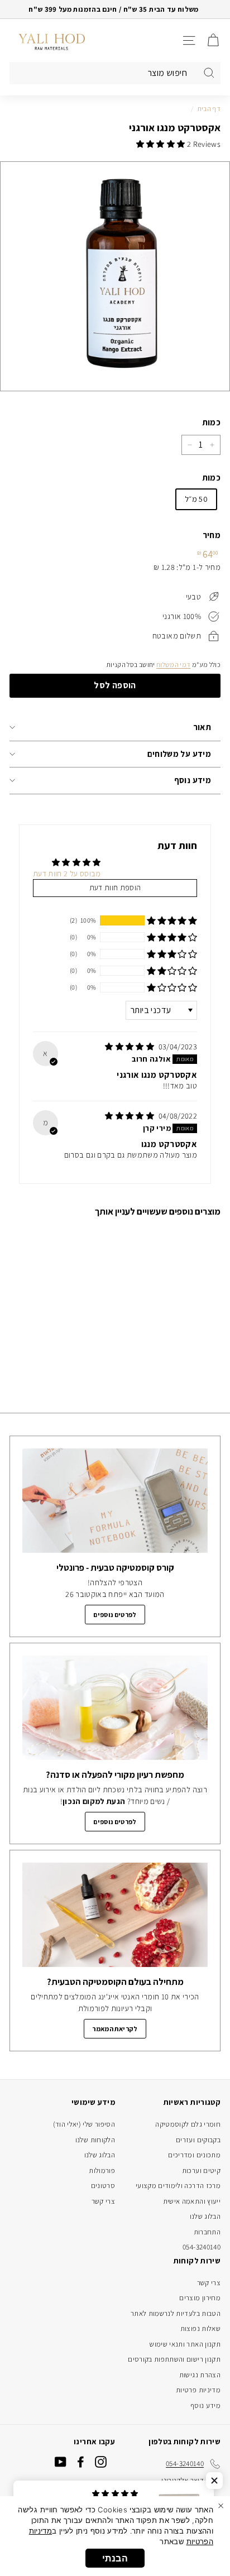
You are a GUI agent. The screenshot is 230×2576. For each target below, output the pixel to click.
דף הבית (209, 109)
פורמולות (102, 2170)
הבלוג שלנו (205, 2216)
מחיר (212, 535)
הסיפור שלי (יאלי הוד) (84, 2124)
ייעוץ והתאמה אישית (192, 2201)
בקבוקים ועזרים (198, 2140)
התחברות (207, 2232)
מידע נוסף (193, 780)
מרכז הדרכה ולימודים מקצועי (178, 2186)
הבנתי (115, 2558)
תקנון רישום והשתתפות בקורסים (174, 2359)
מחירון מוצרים (200, 2298)
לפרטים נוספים (115, 1615)
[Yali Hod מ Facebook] (81, 2462)
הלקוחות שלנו (95, 2140)
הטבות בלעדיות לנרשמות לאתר (176, 2313)
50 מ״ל (196, 499)
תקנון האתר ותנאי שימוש (185, 2344)
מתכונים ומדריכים (194, 2155)
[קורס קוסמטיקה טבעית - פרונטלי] (115, 1501)
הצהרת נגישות (200, 2375)
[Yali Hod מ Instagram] (101, 2462)
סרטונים (103, 2186)
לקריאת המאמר (115, 2029)
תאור (202, 727)
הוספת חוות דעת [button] (115, 888)
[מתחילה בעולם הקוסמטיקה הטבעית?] (115, 1915)
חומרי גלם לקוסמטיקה (188, 2124)
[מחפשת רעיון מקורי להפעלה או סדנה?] (115, 1708)
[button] (162, 144)
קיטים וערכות (201, 2170)
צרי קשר (103, 2201)
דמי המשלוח (174, 665)
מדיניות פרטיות (198, 2390)
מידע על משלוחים (179, 754)
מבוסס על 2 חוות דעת (67, 874)
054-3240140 (202, 2247)
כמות (211, 422)
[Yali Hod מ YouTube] (61, 2462)
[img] (130, 1047)
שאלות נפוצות (200, 2328)
